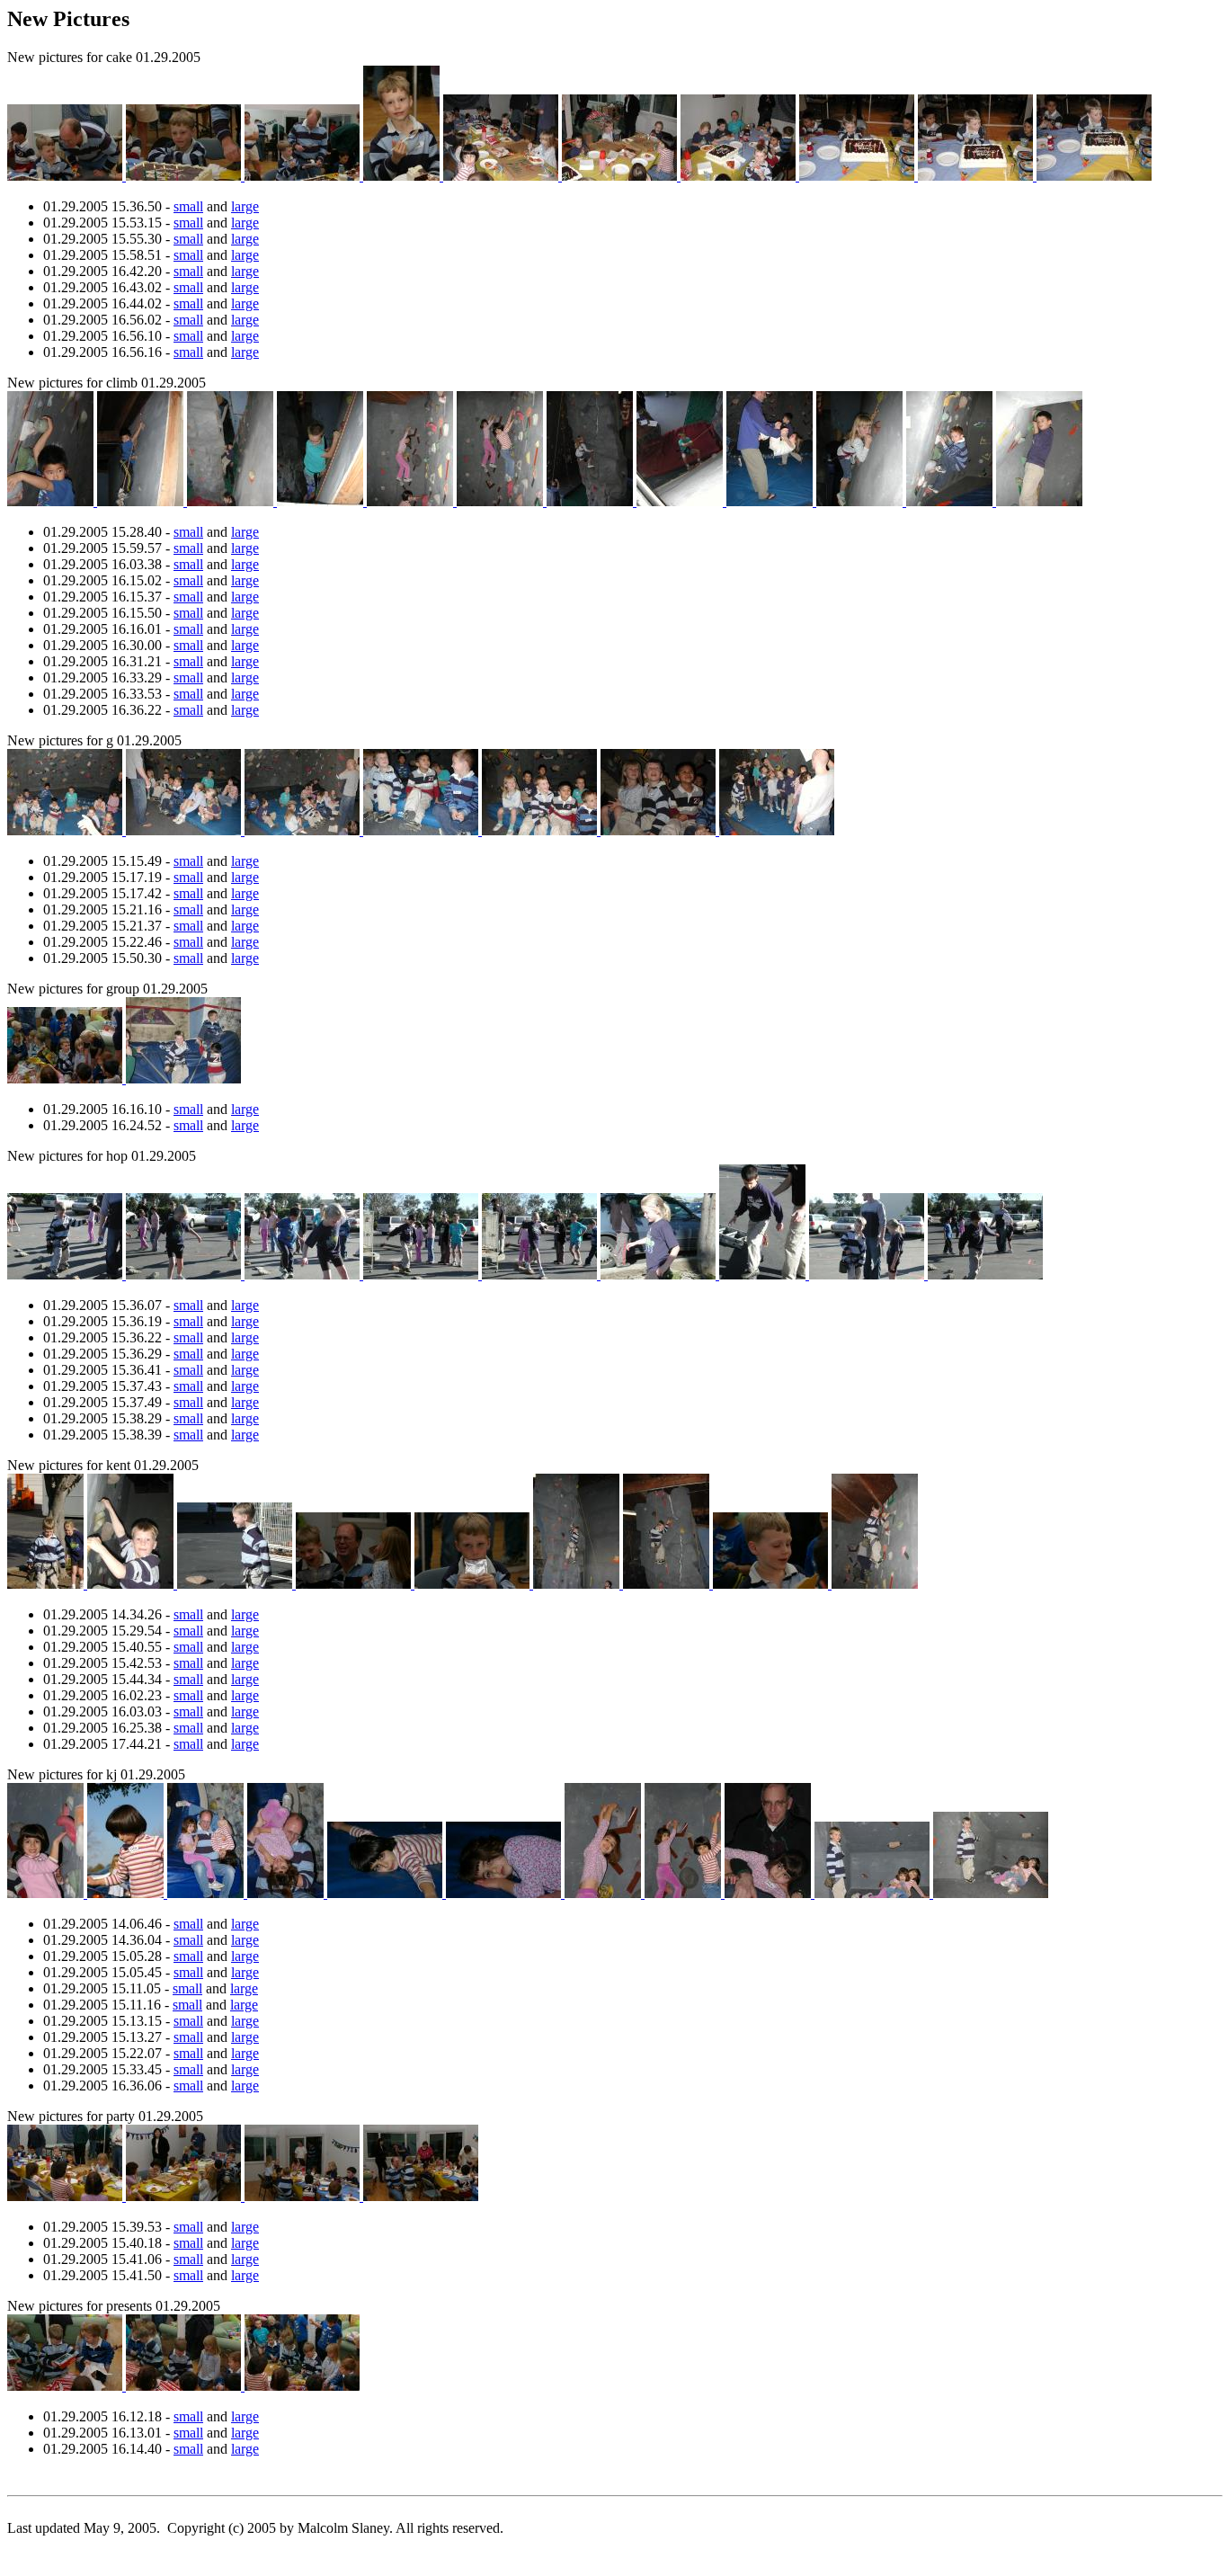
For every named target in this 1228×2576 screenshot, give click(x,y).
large (245, 206)
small (188, 206)
